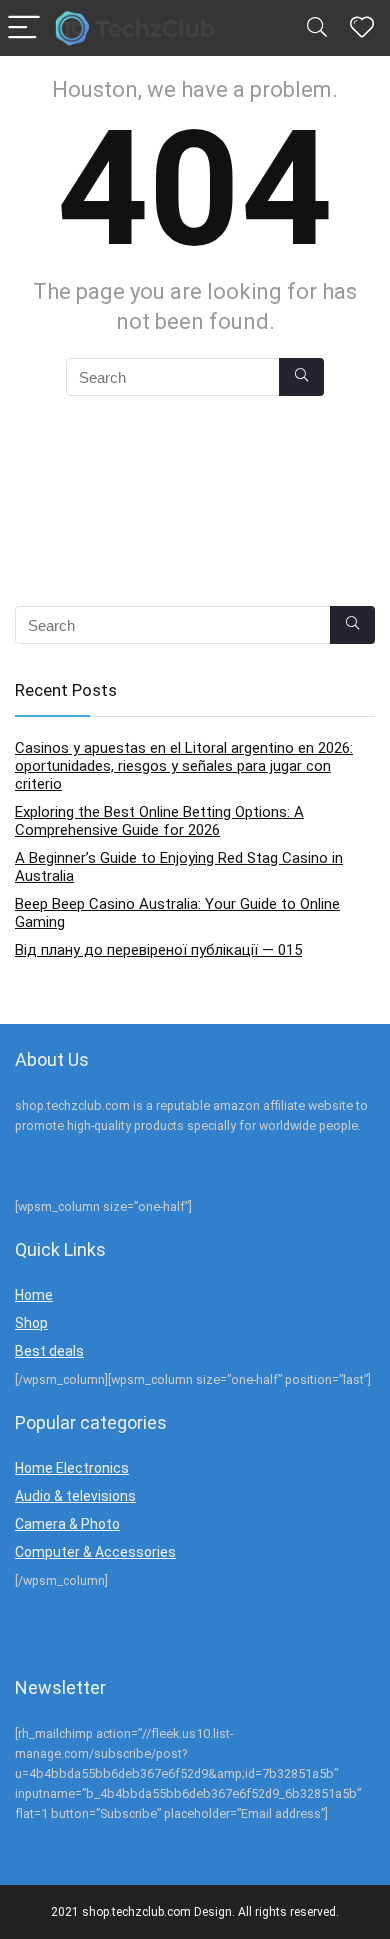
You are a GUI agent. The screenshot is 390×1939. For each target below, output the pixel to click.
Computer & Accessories (95, 1552)
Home (34, 1295)
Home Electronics (72, 1468)
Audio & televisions (75, 1496)
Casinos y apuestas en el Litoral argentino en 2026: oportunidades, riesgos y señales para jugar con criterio (184, 766)
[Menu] (24, 28)
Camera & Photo (67, 1524)
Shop (31, 1323)
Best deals (49, 1351)
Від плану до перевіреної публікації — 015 (158, 950)
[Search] (317, 28)
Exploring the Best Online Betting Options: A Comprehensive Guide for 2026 (159, 821)
